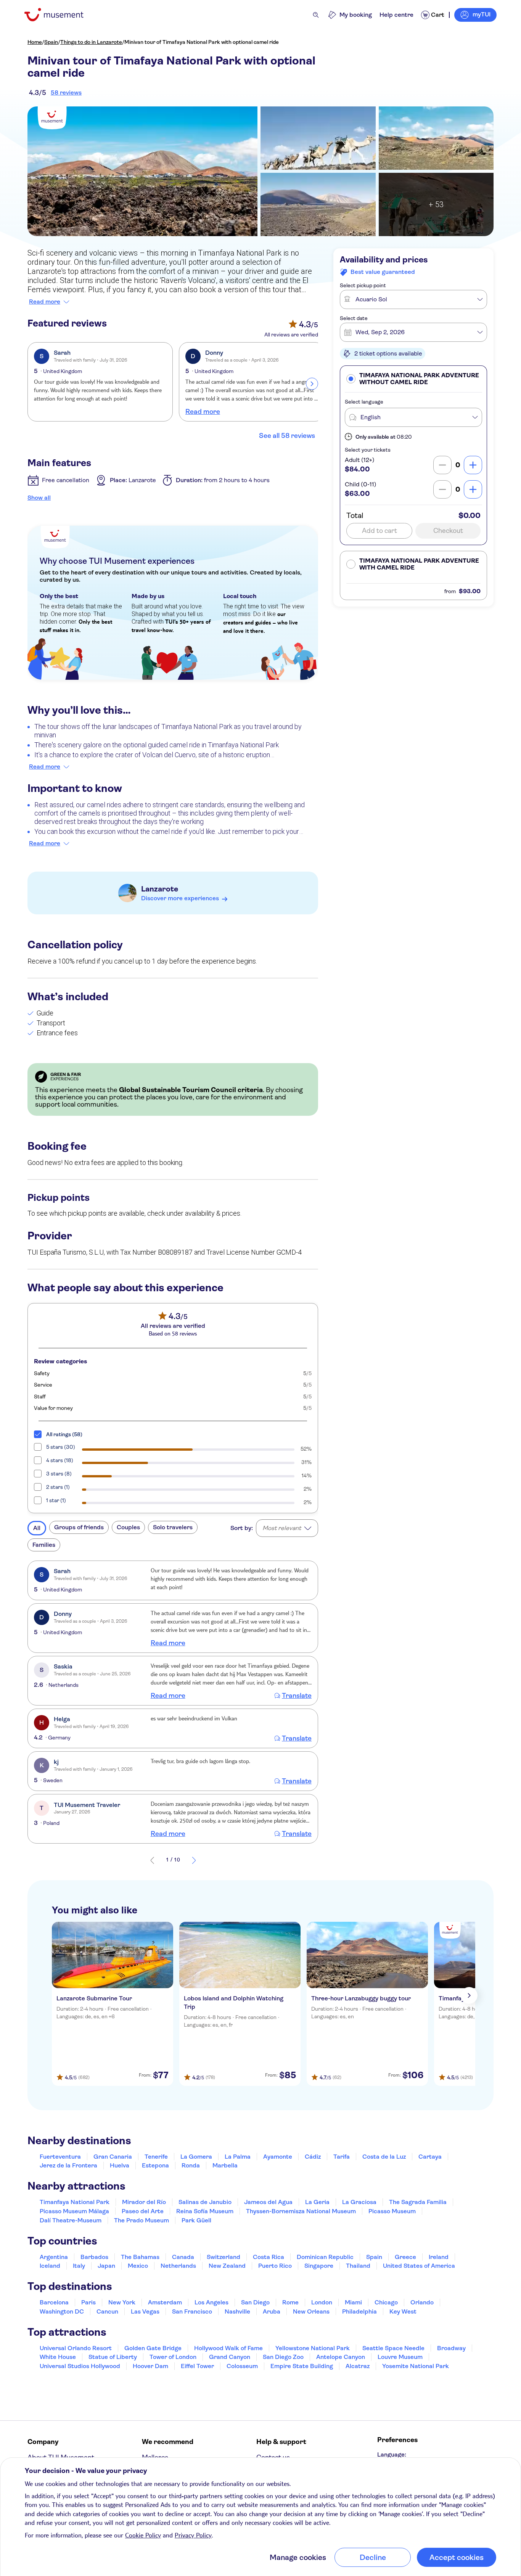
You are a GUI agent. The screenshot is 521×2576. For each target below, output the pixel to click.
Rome (290, 2302)
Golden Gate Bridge (153, 2348)
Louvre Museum (400, 2357)
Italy (79, 2266)
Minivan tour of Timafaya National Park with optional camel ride (202, 42)
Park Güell (196, 2220)
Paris (88, 2302)
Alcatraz (358, 2366)
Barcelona (54, 2302)
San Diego (255, 2302)
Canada (183, 2257)
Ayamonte (278, 2157)
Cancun (107, 2311)
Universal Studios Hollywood (80, 2366)
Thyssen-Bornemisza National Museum (301, 2211)
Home (35, 42)
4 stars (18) (60, 1460)
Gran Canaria (113, 2157)
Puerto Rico (275, 2266)
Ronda (191, 2165)
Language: (392, 2455)
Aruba (272, 2311)
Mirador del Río (144, 2202)
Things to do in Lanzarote (91, 42)
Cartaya (430, 2157)
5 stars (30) (61, 1447)
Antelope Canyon (341, 2357)
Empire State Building (302, 2366)
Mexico (138, 2266)
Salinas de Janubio (205, 2202)
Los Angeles (211, 2302)
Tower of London (173, 2357)
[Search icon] (316, 15)
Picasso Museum (392, 2211)
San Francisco (192, 2311)
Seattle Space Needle (393, 2348)
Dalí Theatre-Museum (71, 2220)
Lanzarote (160, 889)
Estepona (155, 2165)
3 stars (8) (59, 1474)
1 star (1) (56, 1500)
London (322, 2302)
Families (44, 1545)
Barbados (94, 2257)
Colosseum (242, 2366)
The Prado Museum (142, 2220)
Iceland (50, 2266)
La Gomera (196, 2157)
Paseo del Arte (143, 2211)
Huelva (120, 2165)
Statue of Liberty (113, 2357)
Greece (405, 2257)
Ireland (439, 2257)
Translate (297, 1696)
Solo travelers (173, 1527)
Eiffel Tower (197, 2366)
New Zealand (227, 2266)
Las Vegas (145, 2311)
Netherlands (178, 2266)
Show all (39, 498)
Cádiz (313, 2157)
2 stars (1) (58, 1487)
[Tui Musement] (60, 15)
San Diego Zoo (283, 2357)
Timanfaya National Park (75, 2202)
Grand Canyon (230, 2357)
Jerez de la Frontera (68, 2165)
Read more (45, 302)
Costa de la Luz (384, 2157)
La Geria (317, 2202)
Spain (51, 42)
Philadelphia (359, 2311)
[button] (413, 379)
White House (58, 2357)
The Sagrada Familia (418, 2202)
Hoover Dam (150, 2366)
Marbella (225, 2165)
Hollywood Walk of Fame (228, 2348)
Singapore (319, 2266)
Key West (403, 2311)
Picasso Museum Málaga (74, 2211)
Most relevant (282, 1528)
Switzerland (224, 2257)
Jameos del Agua (268, 2202)
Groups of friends (79, 1527)
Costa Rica (269, 2257)
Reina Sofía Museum (205, 2211)
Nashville (237, 2311)
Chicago (386, 2302)
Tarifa (342, 2157)
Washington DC (62, 2311)
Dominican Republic (325, 2257)
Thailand (358, 2266)
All (37, 1528)
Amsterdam (165, 2302)
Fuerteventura (60, 2157)
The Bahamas (140, 2257)
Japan (106, 2266)
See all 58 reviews (287, 436)
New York (122, 2302)
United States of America (419, 2266)
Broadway (451, 2348)
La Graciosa (359, 2202)
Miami (353, 2302)
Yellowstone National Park (313, 2348)
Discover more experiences (180, 898)
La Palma (238, 2157)
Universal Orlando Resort (76, 2348)
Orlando (422, 2302)
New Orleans (311, 2311)
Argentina (54, 2257)
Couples (128, 1527)
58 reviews (66, 93)
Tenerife (156, 2157)
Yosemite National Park (416, 2366)
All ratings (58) (64, 1434)
